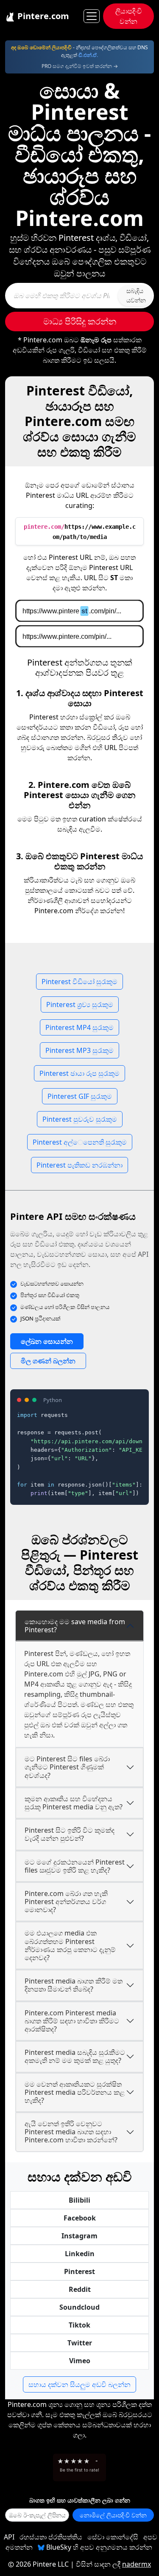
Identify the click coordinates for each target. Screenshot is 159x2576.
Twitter (80, 2343)
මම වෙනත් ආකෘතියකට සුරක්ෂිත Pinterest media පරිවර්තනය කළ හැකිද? (75, 2092)
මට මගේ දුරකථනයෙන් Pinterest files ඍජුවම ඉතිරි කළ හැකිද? (75, 1866)
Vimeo (80, 2361)
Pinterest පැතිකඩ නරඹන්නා (79, 1165)
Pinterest (79, 2271)
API (9, 2537)
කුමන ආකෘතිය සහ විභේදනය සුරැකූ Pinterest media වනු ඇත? (74, 1803)
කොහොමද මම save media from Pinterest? (75, 1626)
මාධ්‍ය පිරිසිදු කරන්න (80, 321)
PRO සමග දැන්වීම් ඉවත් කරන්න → (80, 66)
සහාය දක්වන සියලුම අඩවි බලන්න (79, 2384)
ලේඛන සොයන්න (47, 1341)
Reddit (80, 2289)
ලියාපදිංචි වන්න (129, 16)
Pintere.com (42, 16)
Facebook (80, 2218)
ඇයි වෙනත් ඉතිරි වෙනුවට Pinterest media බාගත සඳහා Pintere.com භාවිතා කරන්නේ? (71, 2132)
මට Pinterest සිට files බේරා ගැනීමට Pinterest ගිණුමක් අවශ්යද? (67, 1767)
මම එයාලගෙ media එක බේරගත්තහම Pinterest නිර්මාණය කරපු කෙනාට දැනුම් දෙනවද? (70, 1945)
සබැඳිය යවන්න (136, 295)
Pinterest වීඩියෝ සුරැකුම (79, 982)
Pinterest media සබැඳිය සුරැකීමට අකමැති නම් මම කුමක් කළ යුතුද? (75, 2056)
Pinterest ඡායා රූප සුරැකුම (79, 1073)
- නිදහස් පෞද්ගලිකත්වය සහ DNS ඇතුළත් (79, 51)
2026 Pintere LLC (42, 2564)
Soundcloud (79, 2307)
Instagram (79, 2236)
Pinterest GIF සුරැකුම (80, 1096)
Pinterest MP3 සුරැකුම (79, 1050)
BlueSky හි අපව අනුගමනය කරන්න (98, 2547)
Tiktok (79, 2325)
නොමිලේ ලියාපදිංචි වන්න (113, 2515)
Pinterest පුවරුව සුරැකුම (80, 1119)
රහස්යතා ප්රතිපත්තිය (51, 2537)
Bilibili (79, 2200)
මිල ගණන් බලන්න (48, 1361)
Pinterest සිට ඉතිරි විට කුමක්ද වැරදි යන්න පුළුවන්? (70, 1834)
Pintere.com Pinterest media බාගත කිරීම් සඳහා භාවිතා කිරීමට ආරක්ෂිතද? (72, 2021)
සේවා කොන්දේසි (113, 2537)
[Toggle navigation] (92, 16)
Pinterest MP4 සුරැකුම (79, 1027)
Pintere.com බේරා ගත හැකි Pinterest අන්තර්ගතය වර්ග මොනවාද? (66, 1902)
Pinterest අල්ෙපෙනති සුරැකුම (80, 1142)
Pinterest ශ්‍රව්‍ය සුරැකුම (80, 1004)
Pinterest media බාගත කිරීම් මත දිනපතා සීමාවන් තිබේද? (74, 1985)
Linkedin (80, 2254)
